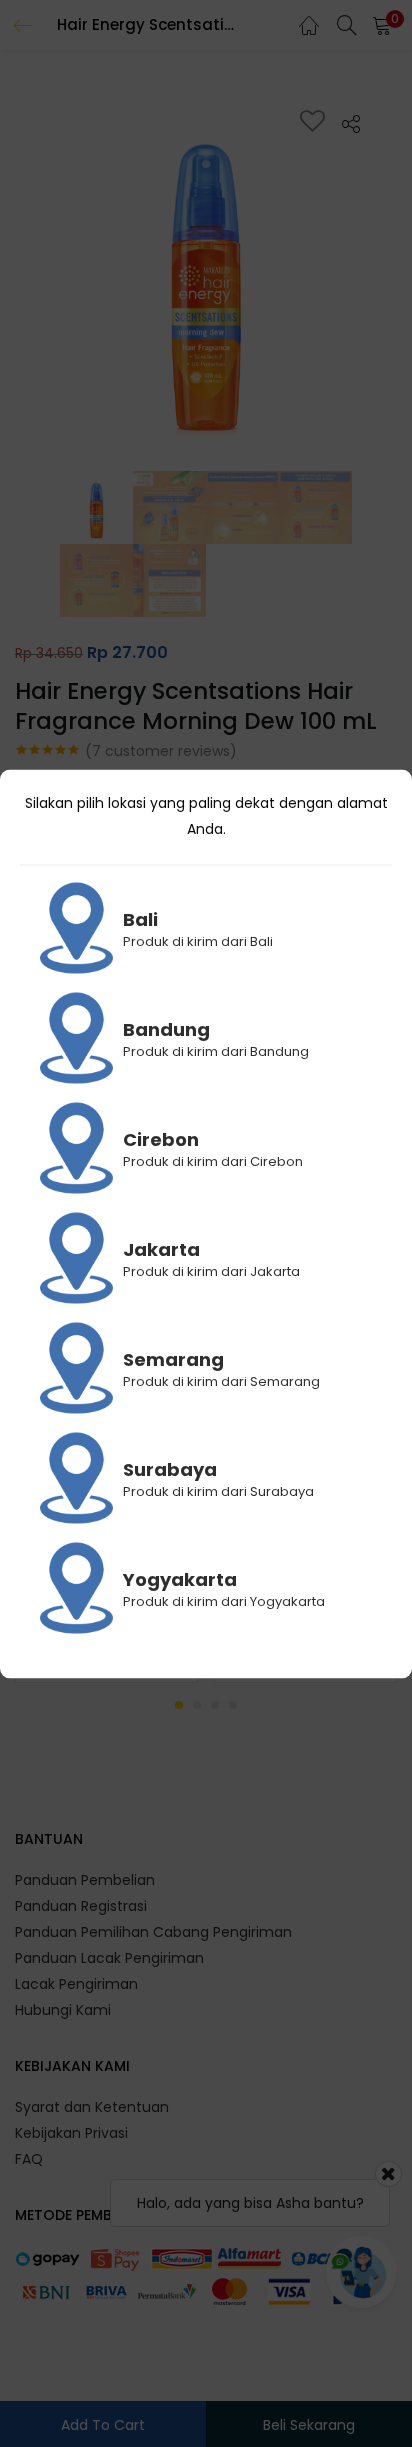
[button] (382, 25)
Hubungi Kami (63, 2010)
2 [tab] (197, 1705)
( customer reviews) (161, 751)
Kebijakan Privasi (71, 2133)
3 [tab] (215, 1705)
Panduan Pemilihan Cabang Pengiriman (153, 1932)
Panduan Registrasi (81, 1906)
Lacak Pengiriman (76, 1984)
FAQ (29, 2159)
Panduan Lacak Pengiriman (109, 1958)
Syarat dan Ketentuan (92, 2107)
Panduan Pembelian (85, 1880)
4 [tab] (233, 1705)
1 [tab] (179, 1705)
